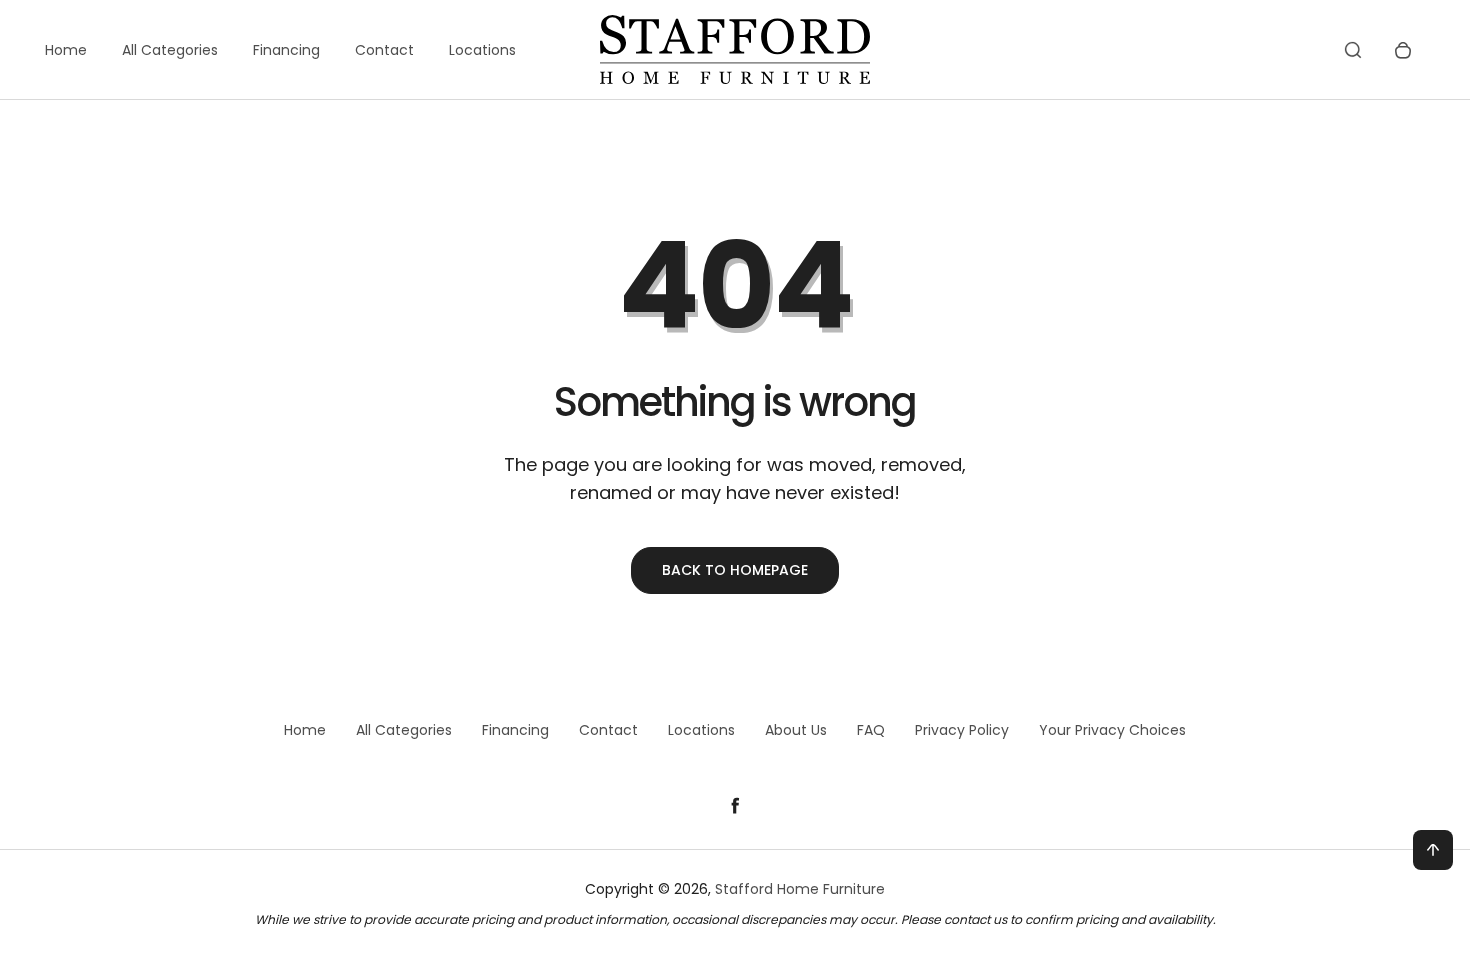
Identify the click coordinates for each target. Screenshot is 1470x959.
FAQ (871, 730)
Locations (482, 50)
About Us (796, 730)
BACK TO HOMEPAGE (735, 570)
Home (66, 50)
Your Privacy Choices (1112, 730)
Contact (384, 50)
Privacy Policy (962, 730)
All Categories (170, 50)
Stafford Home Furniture (800, 889)
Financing (286, 50)
